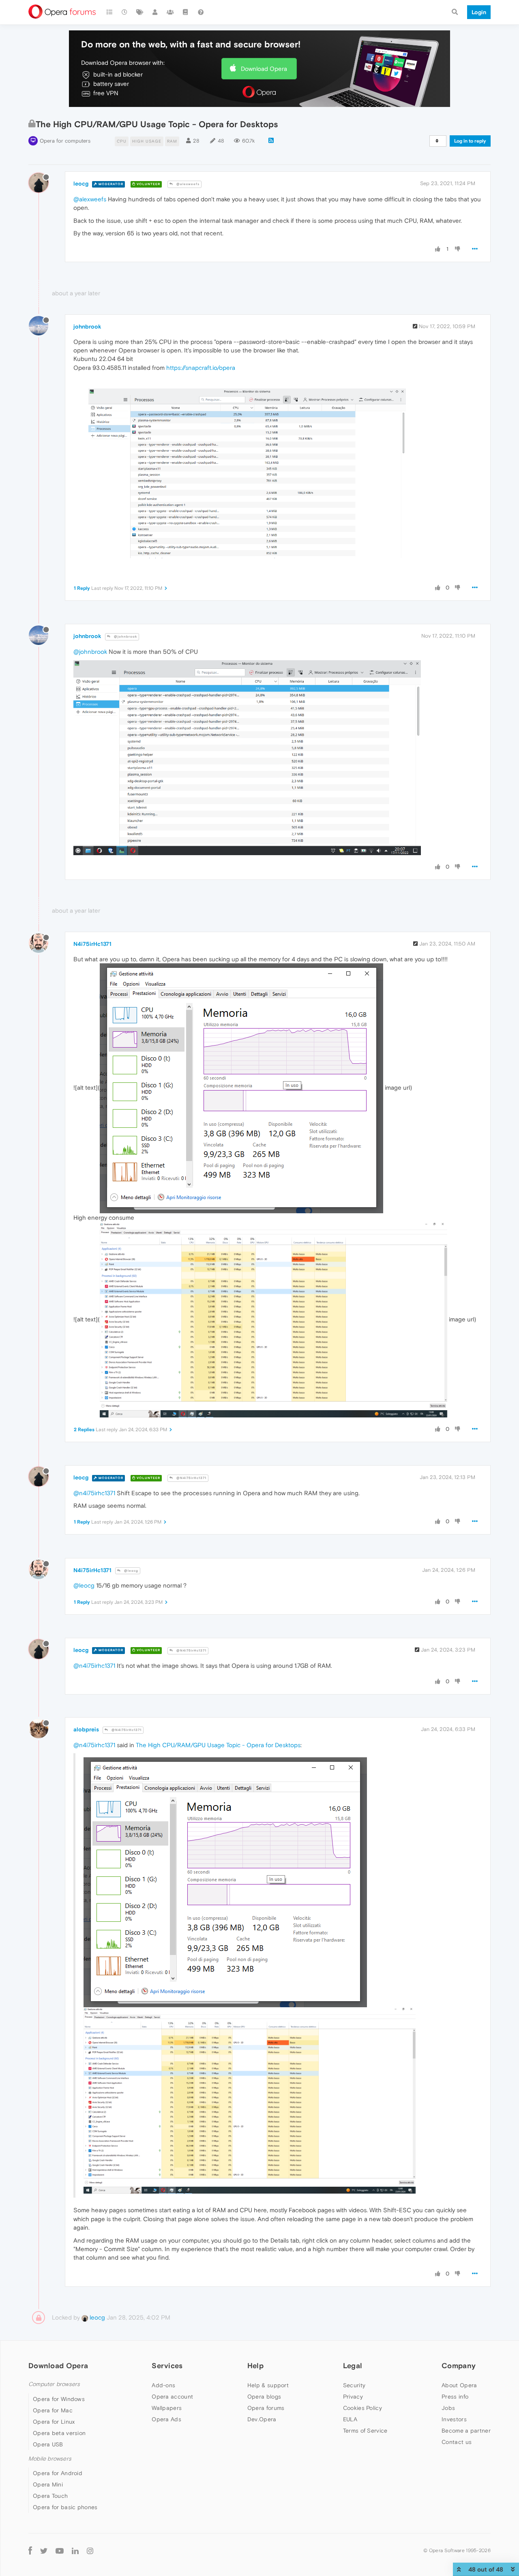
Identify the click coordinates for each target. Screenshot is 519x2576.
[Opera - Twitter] (44, 2551)
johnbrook (87, 327)
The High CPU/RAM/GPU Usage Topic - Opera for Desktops (218, 1745)
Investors (454, 2419)
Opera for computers (65, 141)
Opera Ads (166, 2419)
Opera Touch (50, 2496)
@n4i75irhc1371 (94, 1493)
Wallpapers (167, 2408)
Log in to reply (470, 141)
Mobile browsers (50, 2459)
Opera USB (48, 2444)
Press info (455, 2397)
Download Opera (264, 69)
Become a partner (466, 2431)
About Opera (459, 2385)
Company (459, 2366)
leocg (81, 184)
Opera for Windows (59, 2399)
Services (167, 2366)
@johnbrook (125, 637)
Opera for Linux (54, 2422)
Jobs (448, 2408)
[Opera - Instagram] (90, 2551)
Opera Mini (48, 2484)
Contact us (457, 2442)
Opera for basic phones (65, 2507)
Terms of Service (365, 2431)
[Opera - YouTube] (60, 2551)
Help (255, 2366)
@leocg (131, 1571)
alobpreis (86, 1729)
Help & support (268, 2385)
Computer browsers (54, 2384)
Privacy (353, 2397)
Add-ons (163, 2385)
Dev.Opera (262, 2419)
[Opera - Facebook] (30, 2551)
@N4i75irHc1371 (191, 1478)
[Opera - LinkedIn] (75, 2551)
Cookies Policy (362, 2408)
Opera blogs (264, 2397)
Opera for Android (58, 2473)
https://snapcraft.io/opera (201, 368)
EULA (350, 2419)
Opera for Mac (53, 2410)
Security (354, 2385)
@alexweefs (187, 184)
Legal (353, 2366)
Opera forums (266, 2408)
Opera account (172, 2397)
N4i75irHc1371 (92, 944)
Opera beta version (59, 2433)
